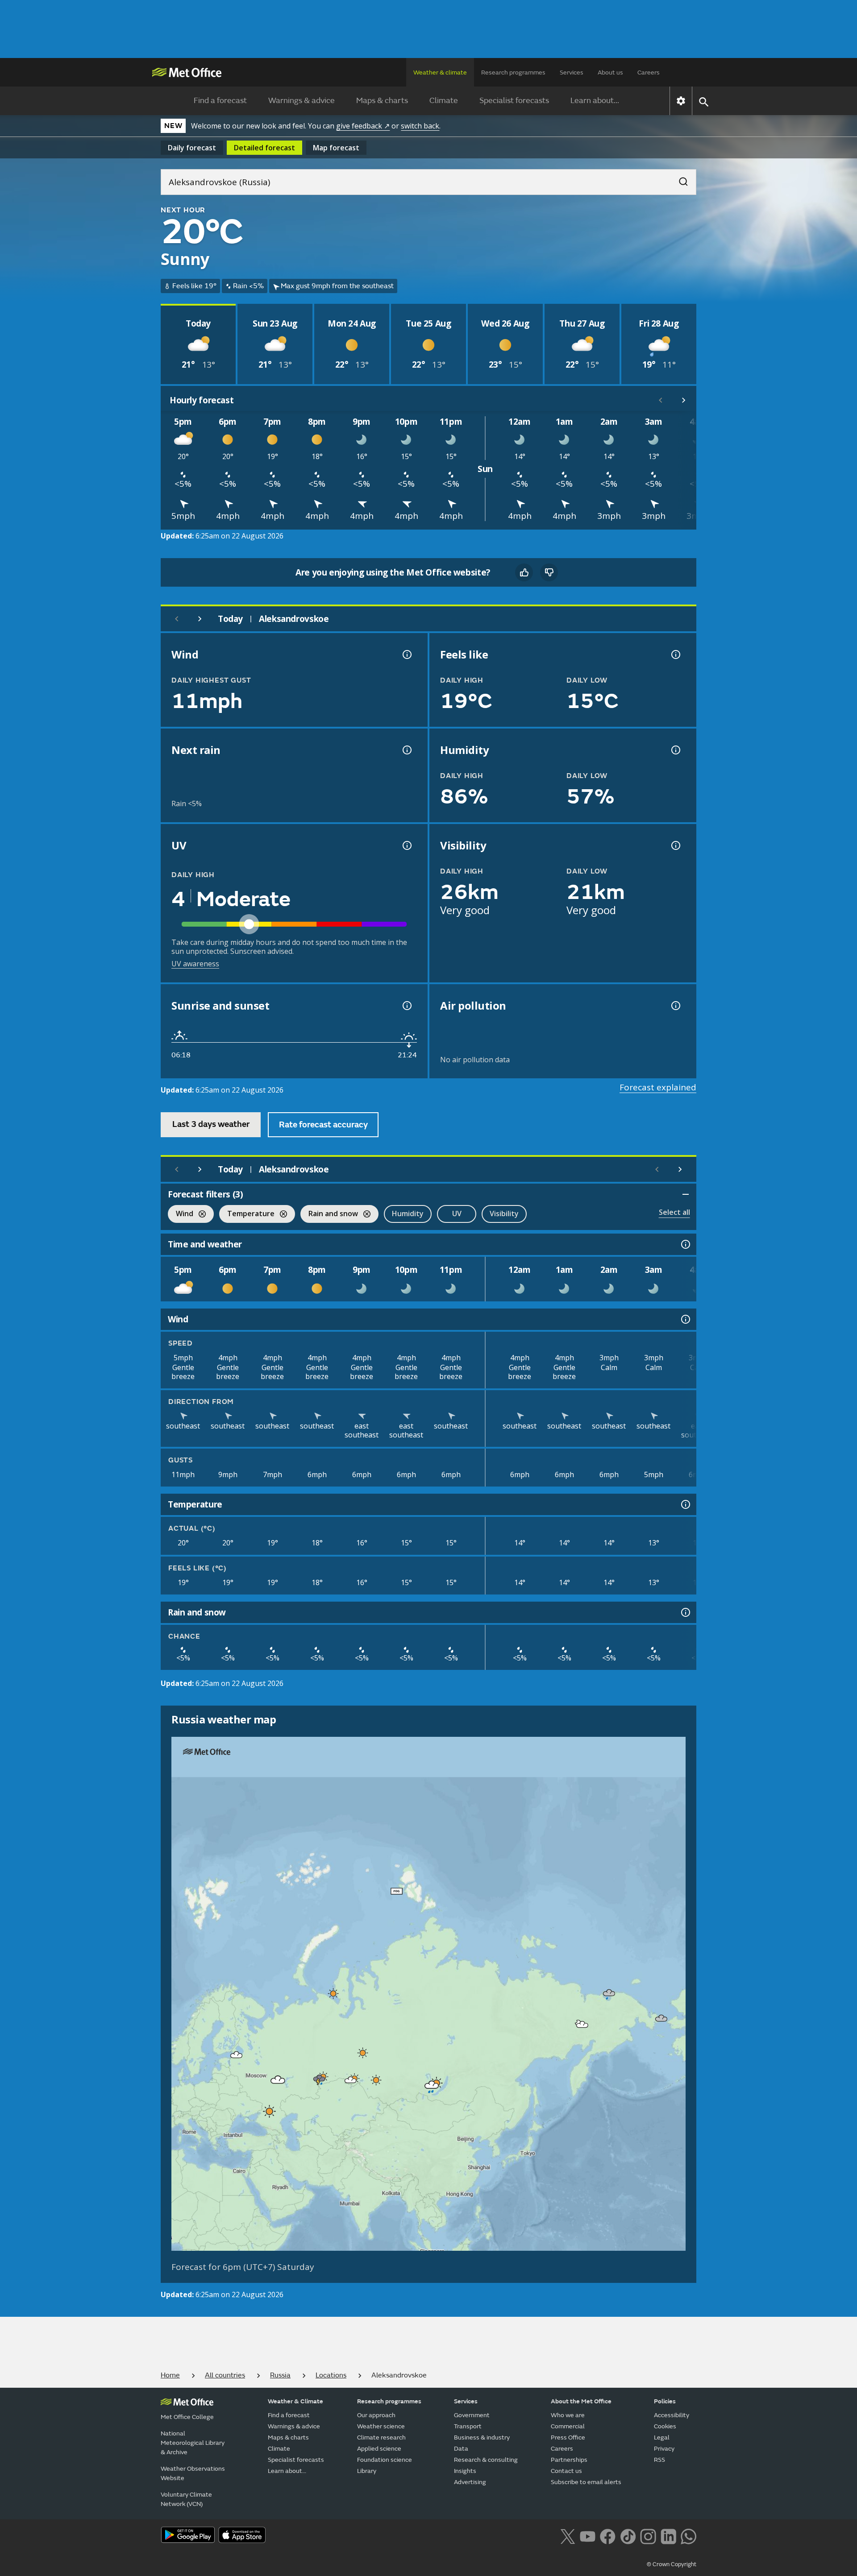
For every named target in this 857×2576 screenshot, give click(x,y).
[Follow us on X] (568, 2535)
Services (572, 72)
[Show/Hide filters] (686, 1194)
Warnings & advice (302, 101)
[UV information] (406, 845)
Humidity (408, 1213)
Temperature (247, 1215)
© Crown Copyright (672, 2564)
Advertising (470, 2482)
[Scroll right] (684, 400)
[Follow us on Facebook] (608, 2535)
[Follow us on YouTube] (588, 2535)
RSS (659, 2460)
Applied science (379, 2449)
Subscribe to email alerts (586, 2482)
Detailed (264, 148)
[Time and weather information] (685, 1244)
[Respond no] (549, 572)
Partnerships (569, 2460)
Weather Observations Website (193, 2473)
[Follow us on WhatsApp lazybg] (689, 2535)
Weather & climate (440, 72)
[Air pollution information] (675, 1006)
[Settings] (681, 101)
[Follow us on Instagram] (648, 2535)
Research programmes (513, 72)
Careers (649, 72)
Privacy (664, 2449)
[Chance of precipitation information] (406, 750)
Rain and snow (329, 1215)
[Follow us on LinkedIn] (668, 2535)
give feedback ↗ (363, 126)
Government (472, 2415)
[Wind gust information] (406, 654)
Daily (192, 148)
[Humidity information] (675, 750)
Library (367, 2471)
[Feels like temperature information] (675, 654)
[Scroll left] (661, 400)
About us (610, 72)
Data (461, 2449)
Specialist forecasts (514, 101)
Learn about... (595, 101)
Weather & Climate (295, 2401)
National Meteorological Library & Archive (193, 2443)
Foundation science (385, 2460)
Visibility (504, 1213)
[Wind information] (685, 1319)
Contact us (566, 2471)
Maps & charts (382, 101)
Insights (465, 2471)
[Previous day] (177, 619)
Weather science (381, 2426)
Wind (181, 1215)
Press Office (568, 2437)
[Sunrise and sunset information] (406, 1006)
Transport (468, 2426)
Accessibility (672, 2415)
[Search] (679, 179)
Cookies (665, 2426)
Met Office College (187, 2417)
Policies (665, 2401)
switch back (420, 126)
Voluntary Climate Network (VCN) (186, 2499)
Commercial (568, 2426)
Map (336, 148)
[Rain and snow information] (685, 1612)
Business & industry (482, 2437)
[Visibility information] (675, 845)
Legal (662, 2437)
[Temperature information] (685, 1504)
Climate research (381, 2437)
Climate (444, 101)
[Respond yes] (524, 572)
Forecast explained (658, 1087)
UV (457, 1213)
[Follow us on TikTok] (628, 2535)
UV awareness (195, 964)
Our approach (376, 2415)
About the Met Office (581, 2401)
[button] (397, 1891)
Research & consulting (486, 2460)
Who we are (568, 2415)
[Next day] (200, 619)
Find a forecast (220, 101)
